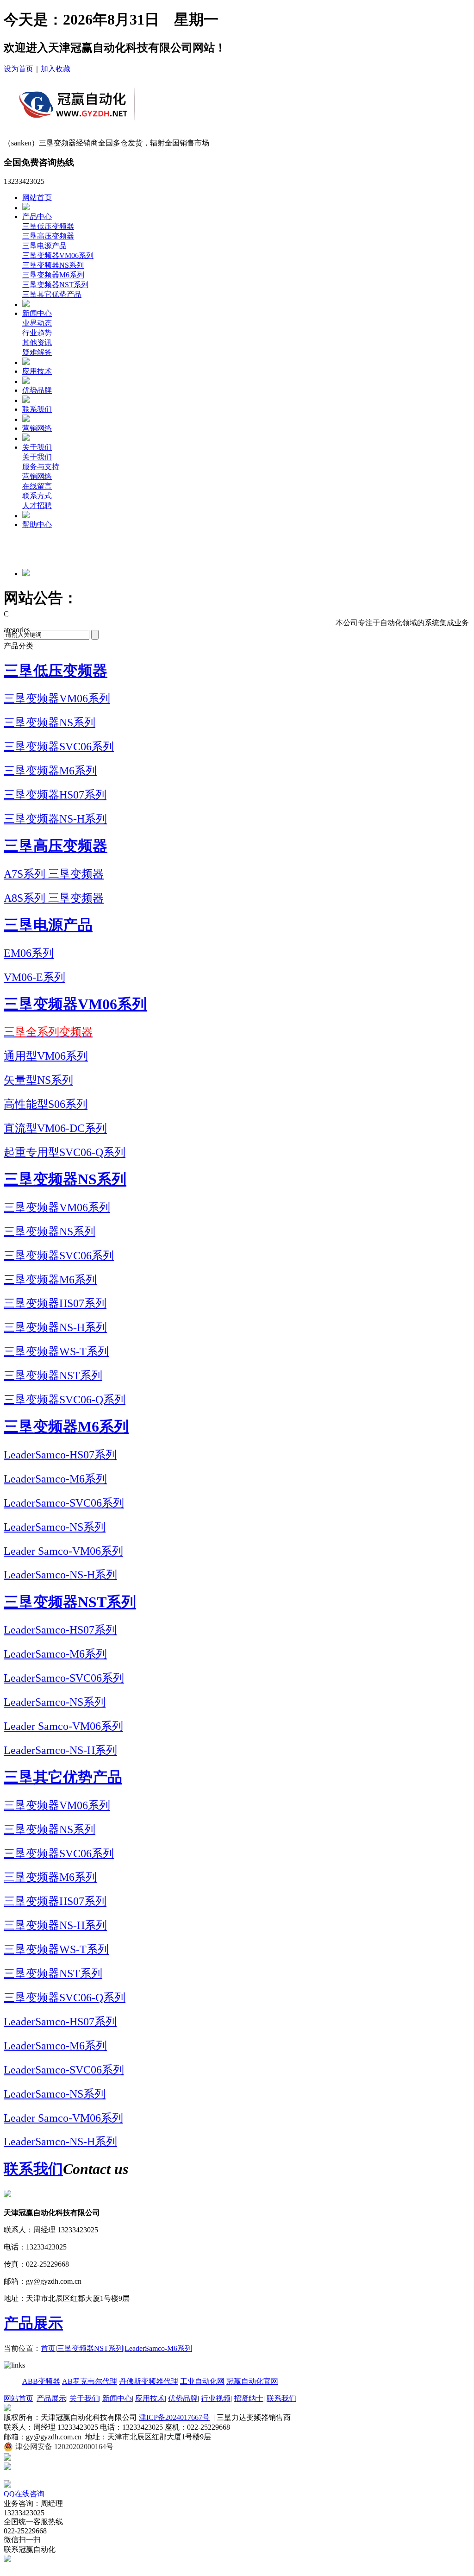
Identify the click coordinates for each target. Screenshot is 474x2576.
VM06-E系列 (34, 977)
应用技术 (37, 371)
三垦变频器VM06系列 (58, 255)
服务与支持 (41, 467)
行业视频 (216, 2398)
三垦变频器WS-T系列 (56, 1351)
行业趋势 (37, 333)
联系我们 (37, 409)
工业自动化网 (202, 2381)
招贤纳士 (249, 2398)
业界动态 (37, 323)
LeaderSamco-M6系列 (55, 1479)
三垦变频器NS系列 (53, 265)
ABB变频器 (41, 2381)
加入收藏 (56, 69)
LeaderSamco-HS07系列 (60, 1455)
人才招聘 (37, 506)
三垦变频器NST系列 (55, 285)
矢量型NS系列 (38, 1080)
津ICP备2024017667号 (174, 2417)
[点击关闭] (5, 2476)
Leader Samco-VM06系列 (63, 1551)
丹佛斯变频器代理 (149, 2381)
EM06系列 (29, 953)
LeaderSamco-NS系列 (55, 1527)
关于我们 (37, 447)
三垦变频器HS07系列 (55, 795)
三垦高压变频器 (48, 236)
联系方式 (37, 496)
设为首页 (19, 69)
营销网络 (37, 428)
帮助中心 (37, 525)
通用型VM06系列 (46, 1056)
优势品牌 (37, 390)
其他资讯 (37, 342)
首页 (48, 2348)
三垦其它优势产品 (52, 294)
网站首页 (37, 198)
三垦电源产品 (44, 246)
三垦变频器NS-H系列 (55, 819)
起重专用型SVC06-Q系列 (65, 1152)
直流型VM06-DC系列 (55, 1128)
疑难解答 (37, 352)
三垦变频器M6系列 (53, 275)
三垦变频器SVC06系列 (59, 747)
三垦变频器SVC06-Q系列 (65, 1400)
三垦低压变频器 (48, 226)
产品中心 (37, 217)
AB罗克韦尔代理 (90, 2381)
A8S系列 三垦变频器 (54, 898)
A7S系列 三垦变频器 (54, 874)
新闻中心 (37, 313)
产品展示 (33, 2323)
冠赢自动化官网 (252, 2381)
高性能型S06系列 (46, 1104)
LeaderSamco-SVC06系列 (64, 1503)
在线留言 (37, 486)
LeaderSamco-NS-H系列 (60, 1575)
